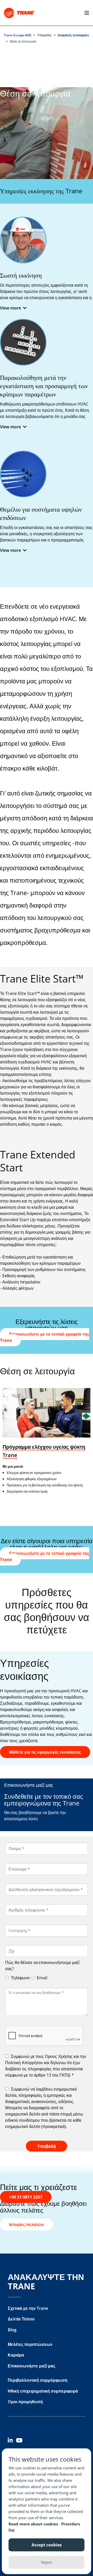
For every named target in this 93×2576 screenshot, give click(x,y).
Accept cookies (47, 2545)
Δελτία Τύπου (21, 2319)
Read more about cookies (34, 2524)
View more (10, 308)
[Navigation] (86, 13)
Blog (12, 2330)
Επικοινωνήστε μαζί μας (32, 2366)
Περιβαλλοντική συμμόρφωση (38, 2380)
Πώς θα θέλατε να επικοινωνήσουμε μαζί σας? (42, 1966)
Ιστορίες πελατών (26, 2224)
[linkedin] (12, 2441)
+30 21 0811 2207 (26, 2197)
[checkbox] (47, 2066)
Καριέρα (16, 2355)
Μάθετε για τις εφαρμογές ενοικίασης (45, 1752)
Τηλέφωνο (20, 1978)
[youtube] (20, 2441)
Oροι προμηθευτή (25, 2402)
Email (41, 1978)
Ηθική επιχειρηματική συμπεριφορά (43, 2391)
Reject (47, 2562)
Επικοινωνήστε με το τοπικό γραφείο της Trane (45, 1337)
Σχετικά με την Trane (28, 2308)
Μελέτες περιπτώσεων (30, 2344)
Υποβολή (47, 2146)
